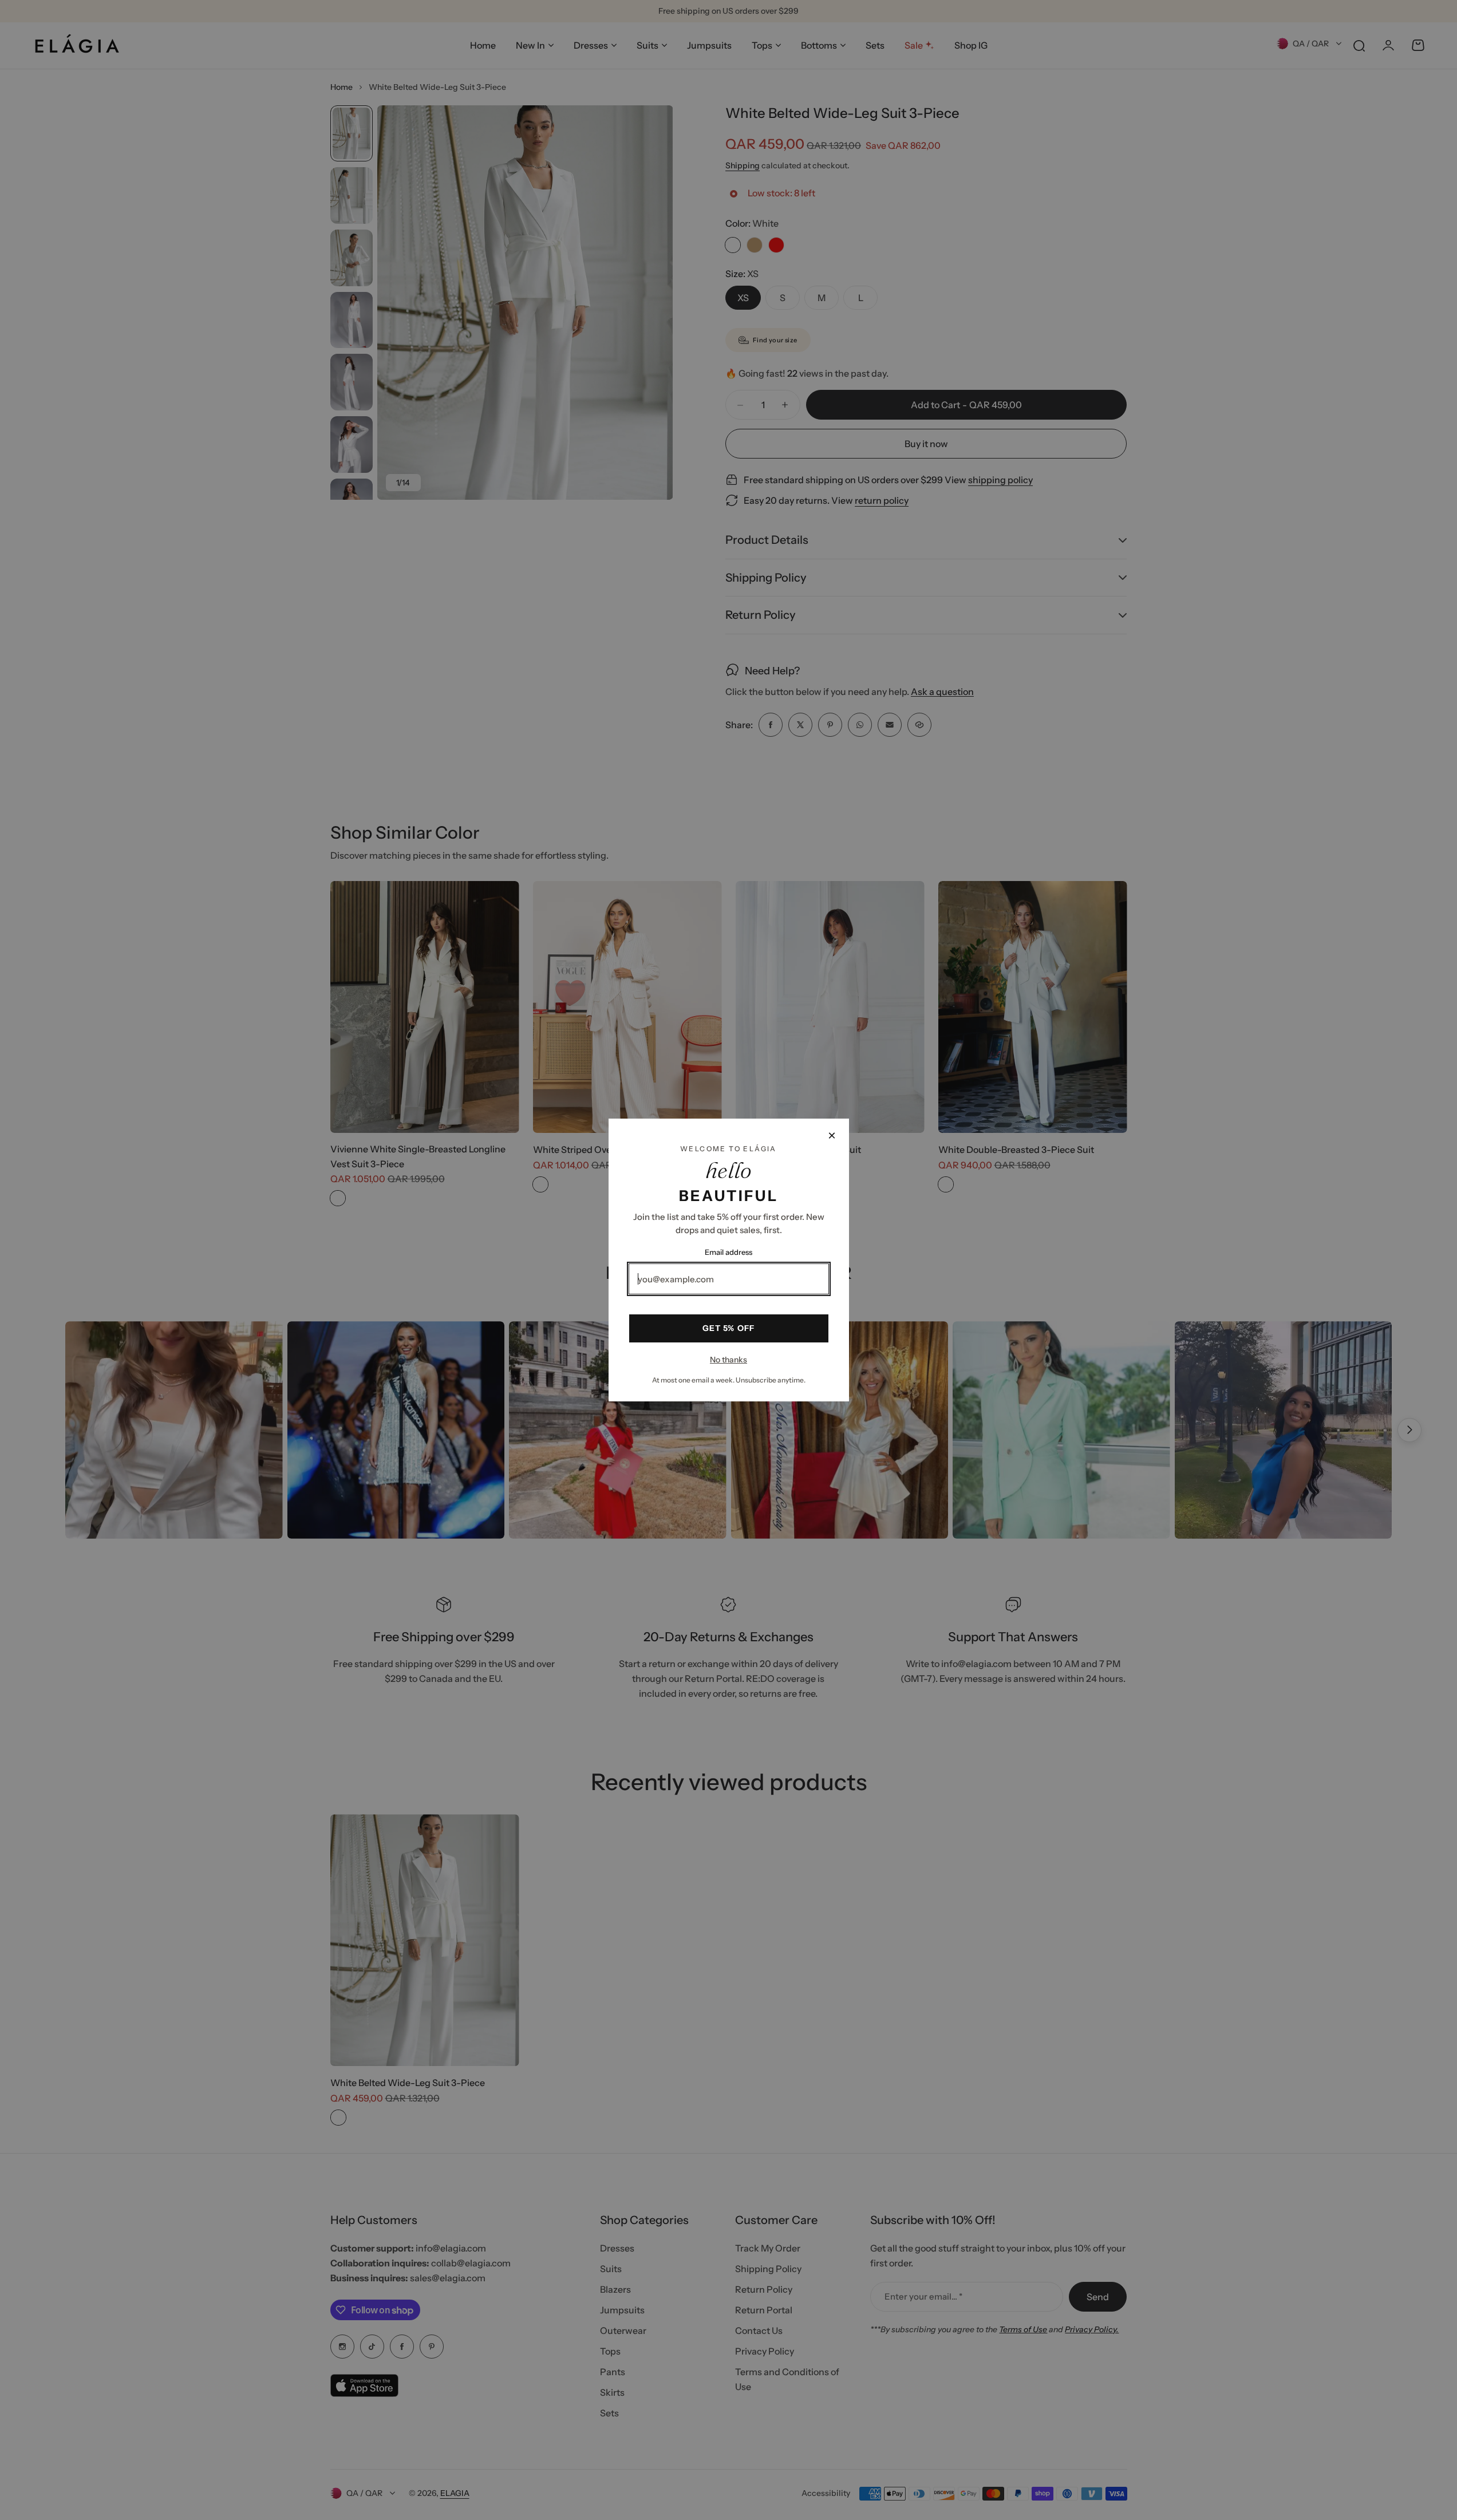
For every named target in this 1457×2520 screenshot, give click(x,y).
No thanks (728, 1360)
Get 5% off (728, 1328)
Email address (728, 1252)
